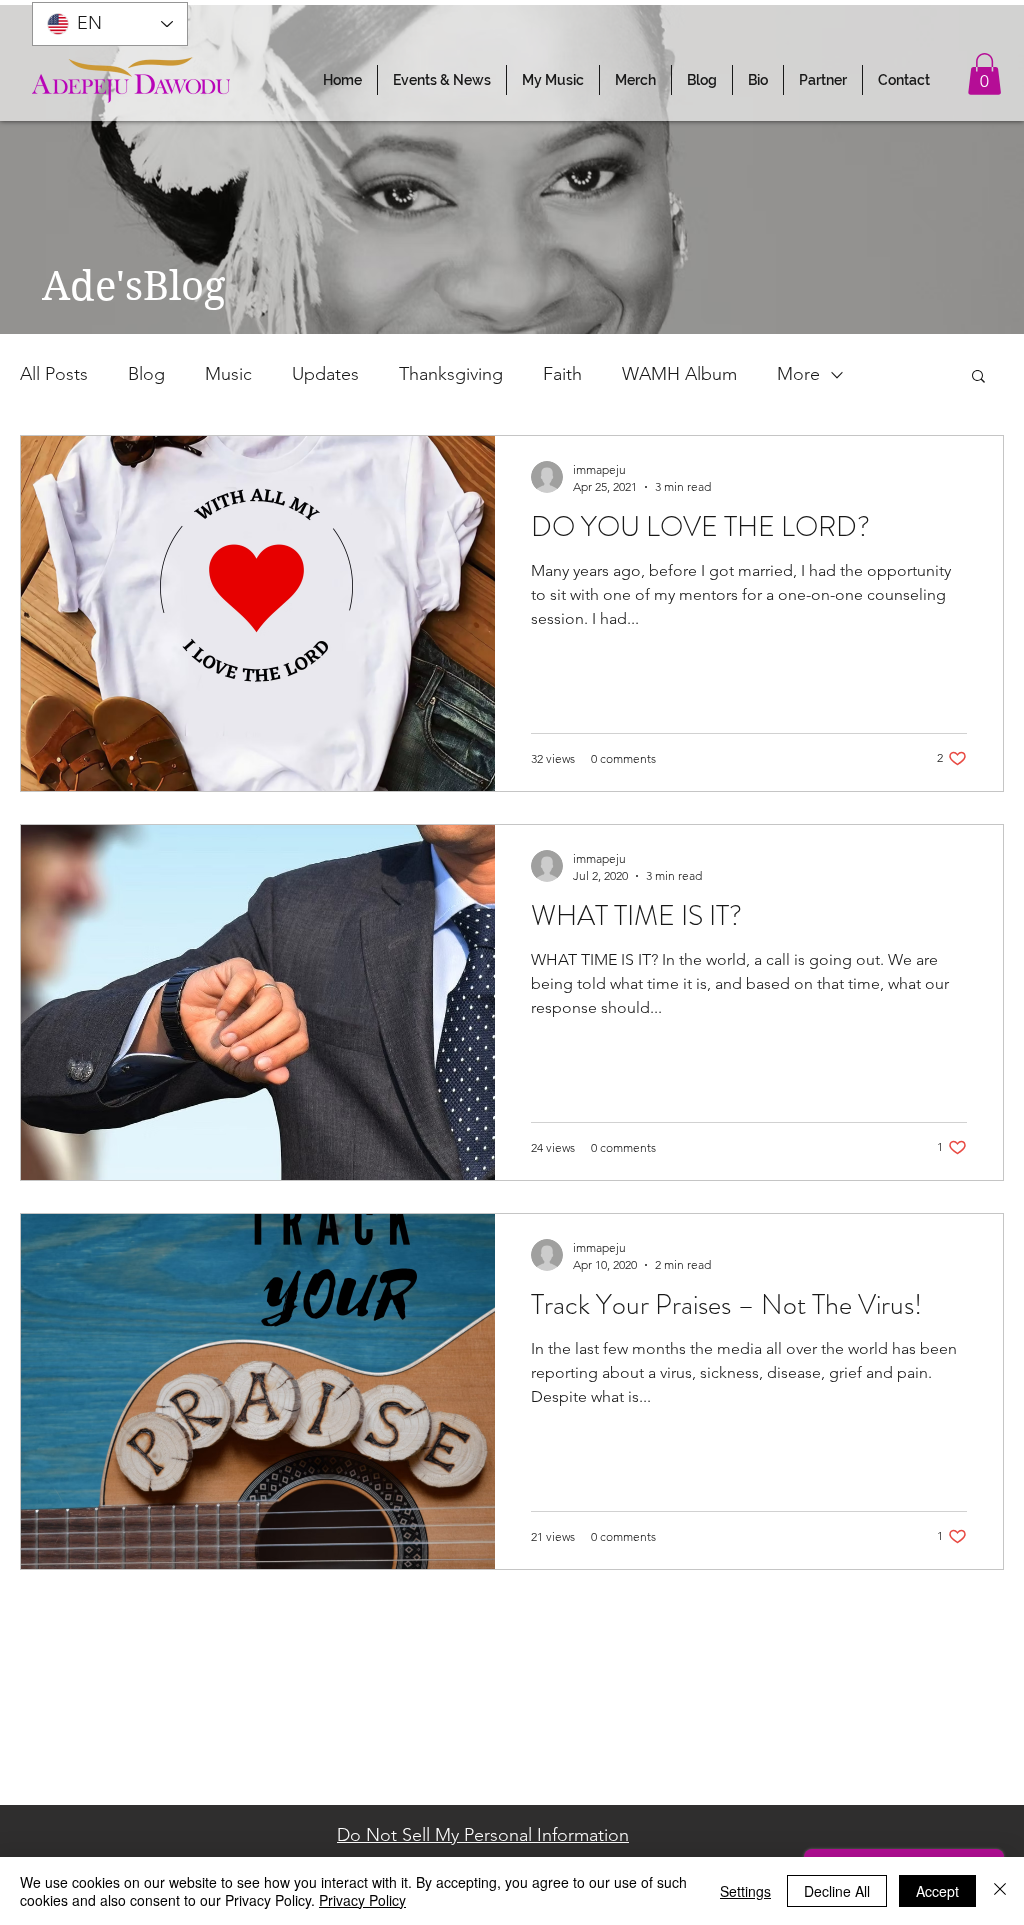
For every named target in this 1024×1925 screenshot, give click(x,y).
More (798, 374)
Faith (562, 374)
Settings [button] (745, 1891)
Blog (146, 374)
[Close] (1000, 1891)
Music (228, 374)
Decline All (837, 1891)
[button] (442, 80)
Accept (937, 1891)
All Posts (54, 374)
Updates (325, 374)
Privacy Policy (362, 1900)
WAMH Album (679, 374)
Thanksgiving (451, 374)
